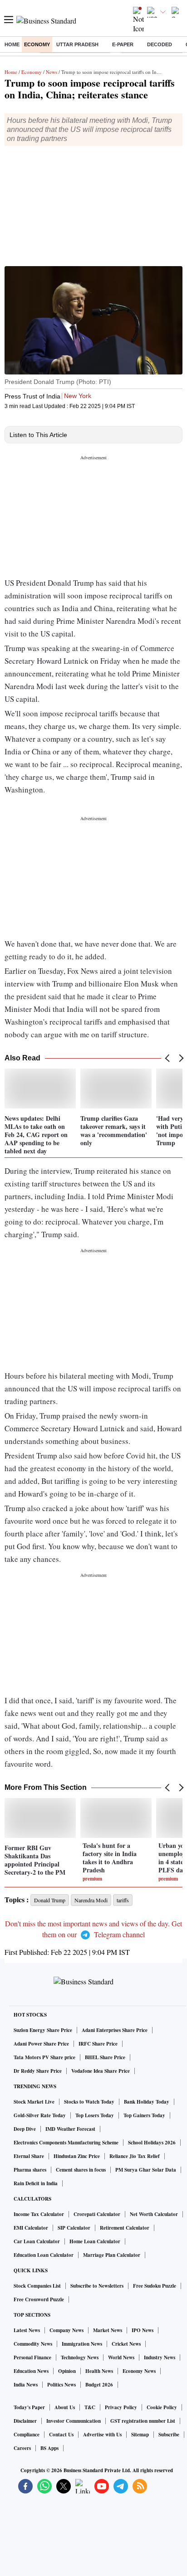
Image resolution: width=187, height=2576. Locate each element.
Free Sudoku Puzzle (155, 2286)
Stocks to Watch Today (89, 2102)
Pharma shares (30, 2170)
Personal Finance (32, 2357)
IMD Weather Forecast (70, 2129)
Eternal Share (29, 2156)
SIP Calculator (74, 2228)
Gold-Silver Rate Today (40, 2115)
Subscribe (169, 2435)
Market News (108, 2330)
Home (12, 44)
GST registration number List (143, 2421)
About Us (65, 2407)
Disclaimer (25, 2421)
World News (121, 2357)
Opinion (67, 2371)
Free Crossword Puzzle (39, 2299)
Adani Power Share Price (41, 2044)
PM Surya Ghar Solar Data (146, 2170)
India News (26, 2385)
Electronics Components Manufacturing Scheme (66, 2143)
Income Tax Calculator (39, 2214)
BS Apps (49, 2448)
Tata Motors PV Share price (44, 2057)
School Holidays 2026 (152, 2143)
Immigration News (82, 2344)
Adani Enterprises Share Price (115, 2030)
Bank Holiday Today (147, 2102)
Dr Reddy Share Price (38, 2071)
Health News (99, 2371)
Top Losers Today (95, 2115)
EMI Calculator (31, 2228)
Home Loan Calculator (95, 2241)
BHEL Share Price (105, 2057)
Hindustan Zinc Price (77, 2156)
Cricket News (126, 2344)
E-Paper (123, 44)
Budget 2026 (99, 2385)
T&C (90, 2407)
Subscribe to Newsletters (97, 2286)
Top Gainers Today (144, 2115)
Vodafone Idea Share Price (101, 2071)
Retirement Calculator (125, 2228)
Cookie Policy (162, 2407)
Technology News (80, 2357)
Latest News (27, 2330)
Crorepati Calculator (97, 2214)
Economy (37, 44)
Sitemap (140, 2435)
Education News (31, 2371)
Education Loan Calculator (44, 2255)
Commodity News (33, 2344)
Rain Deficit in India (36, 2183)
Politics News (62, 2385)
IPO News (143, 2330)
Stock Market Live (34, 2102)
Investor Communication (74, 2421)
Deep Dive (25, 2129)
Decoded (160, 44)
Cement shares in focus (81, 2170)
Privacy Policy (121, 2407)
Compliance (27, 2435)
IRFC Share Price (98, 2044)
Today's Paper (29, 2407)
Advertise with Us (102, 2435)
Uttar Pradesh (77, 44)
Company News (66, 2330)
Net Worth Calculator (154, 2214)
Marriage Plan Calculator (112, 2255)
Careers (22, 2448)
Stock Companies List (37, 2286)
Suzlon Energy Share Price (43, 2030)
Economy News (139, 2371)
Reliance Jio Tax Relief (135, 2156)
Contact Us (61, 2435)
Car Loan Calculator (37, 2241)
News (52, 72)
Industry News (160, 2357)
